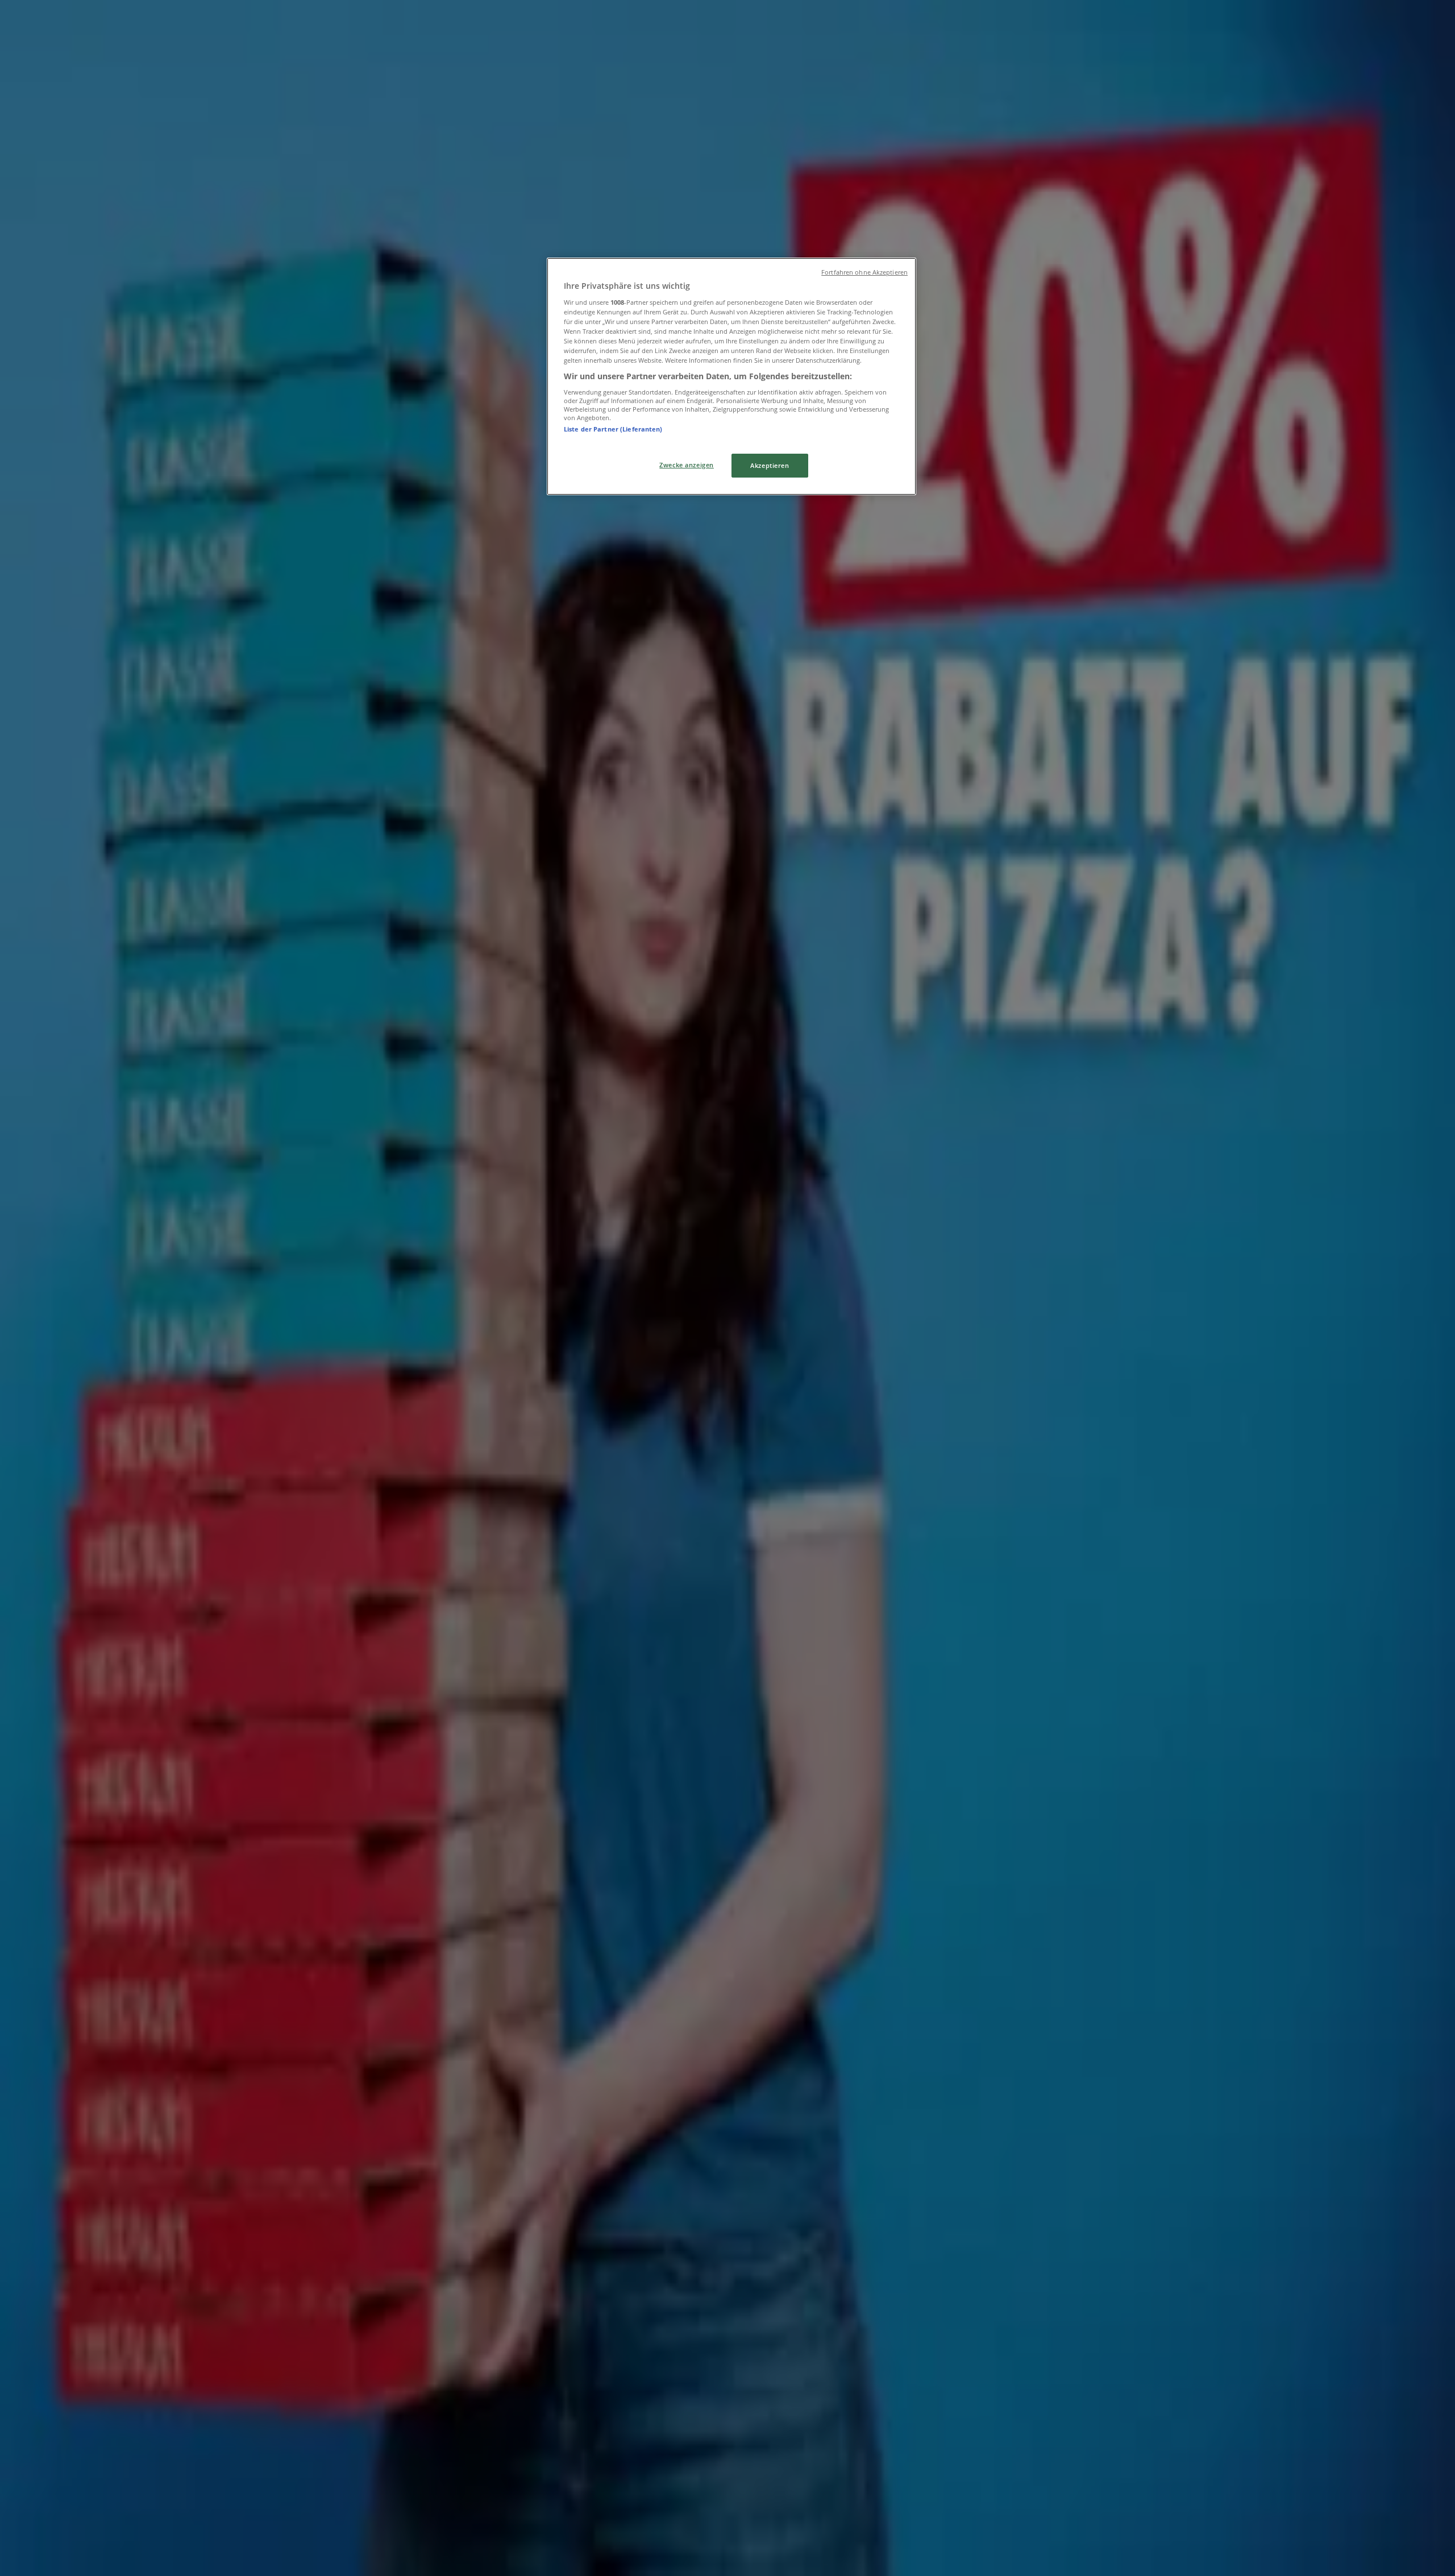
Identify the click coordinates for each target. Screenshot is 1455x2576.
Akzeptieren (770, 465)
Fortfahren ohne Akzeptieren (864, 272)
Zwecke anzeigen (687, 465)
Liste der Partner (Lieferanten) (613, 429)
